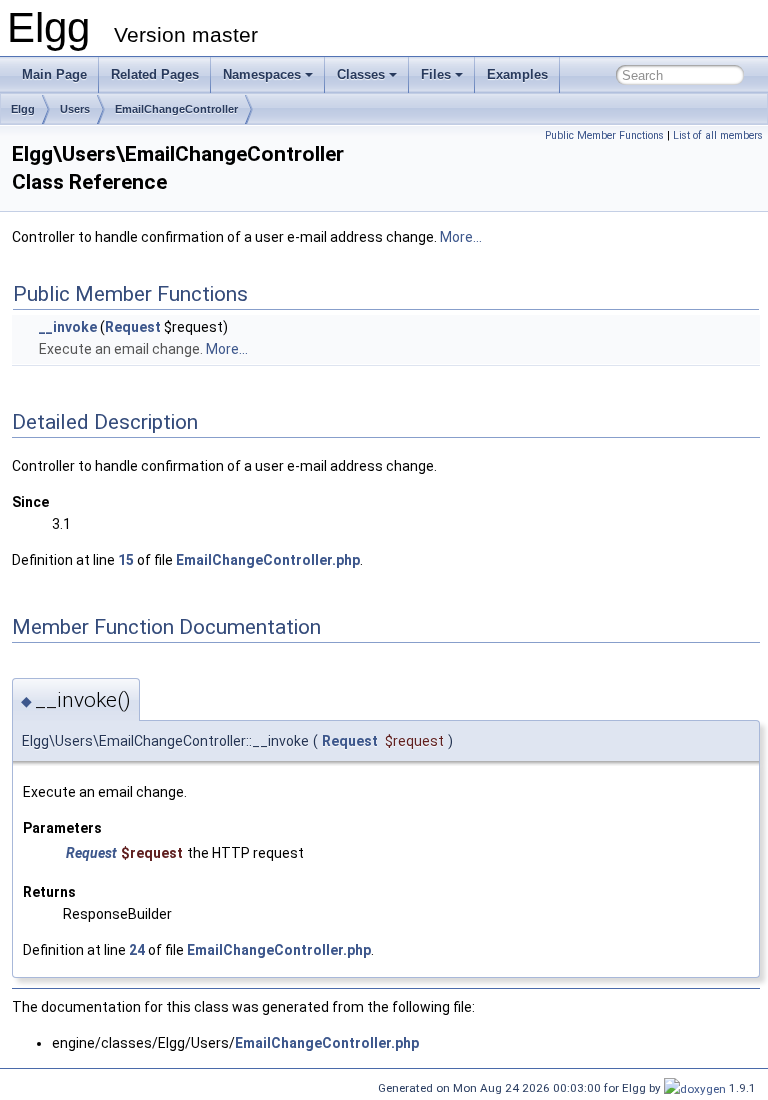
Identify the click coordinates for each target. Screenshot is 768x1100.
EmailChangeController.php (268, 560)
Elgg (23, 109)
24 (137, 950)
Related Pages (155, 74)
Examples (517, 74)
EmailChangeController (176, 109)
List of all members (718, 135)
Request (133, 327)
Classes (361, 74)
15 (126, 560)
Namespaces (262, 74)
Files (436, 74)
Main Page (54, 74)
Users (75, 109)
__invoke (68, 327)
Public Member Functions (604, 135)
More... (461, 237)
